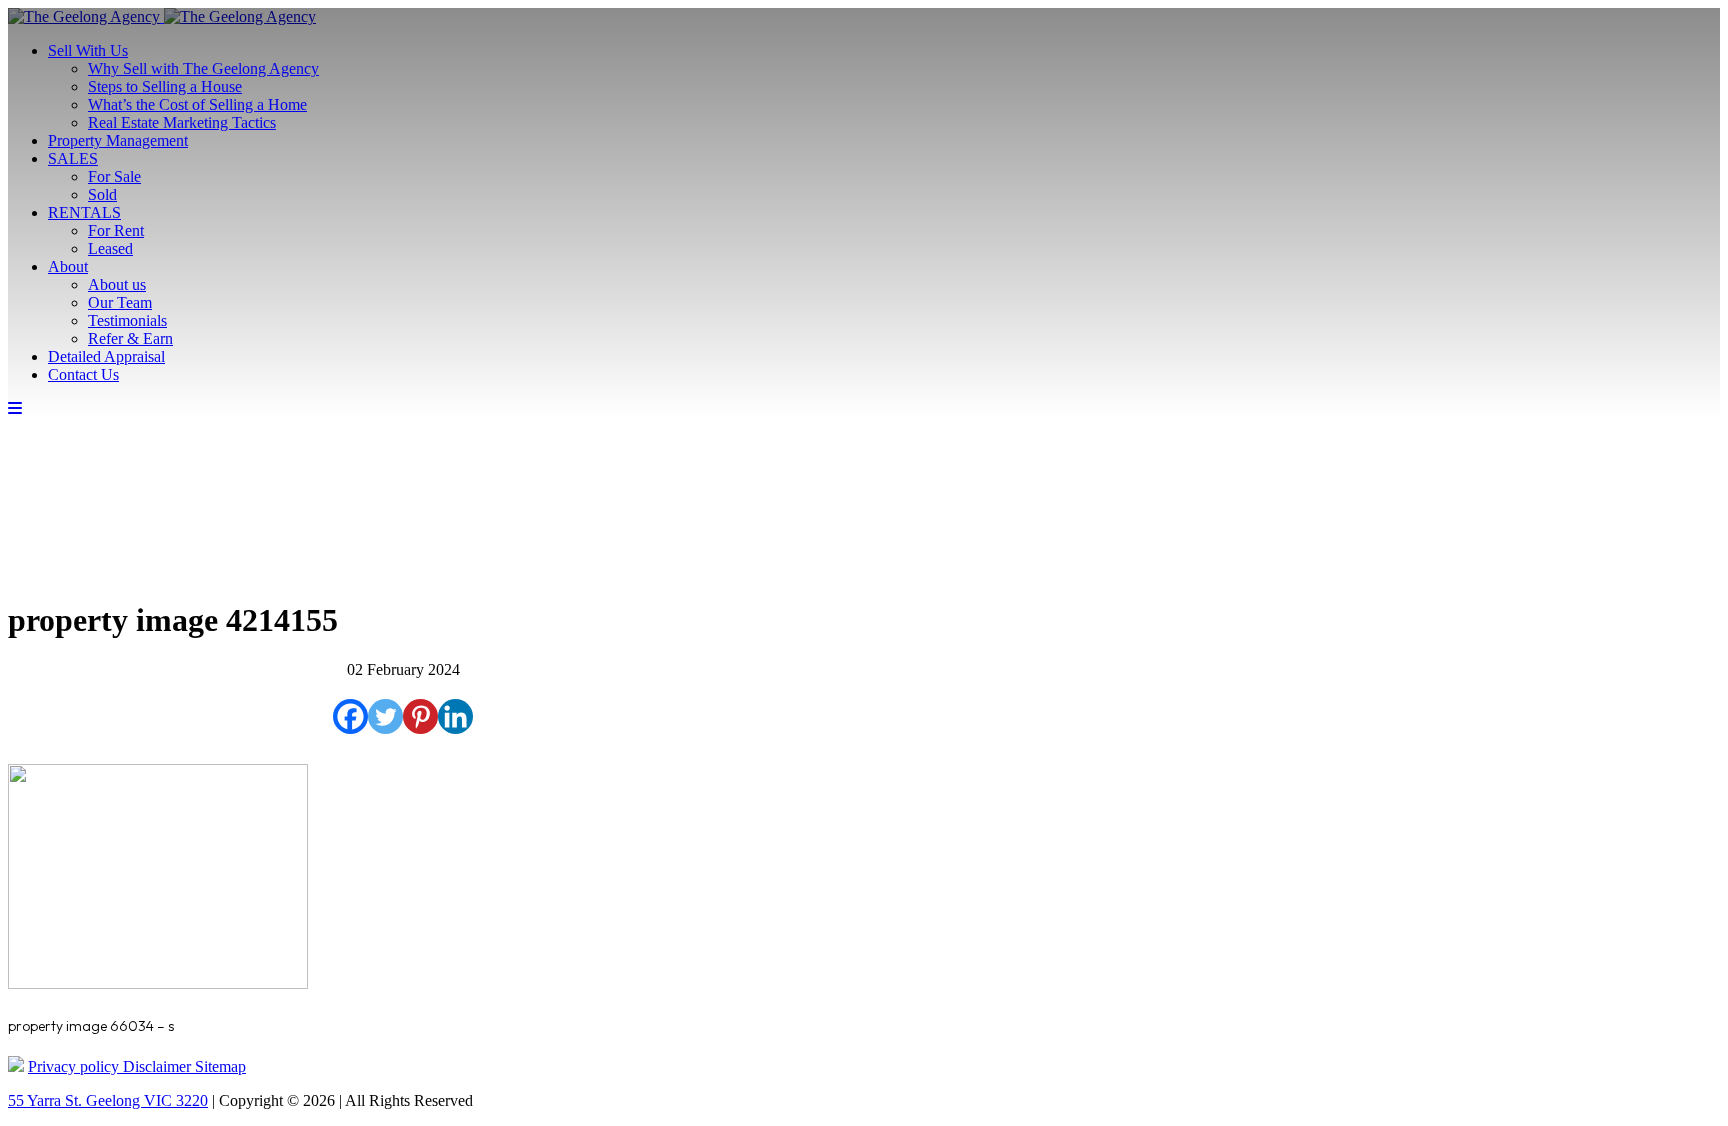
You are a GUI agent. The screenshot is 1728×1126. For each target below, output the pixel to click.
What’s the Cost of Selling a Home (197, 104)
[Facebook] (350, 716)
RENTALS (84, 212)
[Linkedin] (455, 716)
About (68, 266)
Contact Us (83, 374)
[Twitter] (385, 716)
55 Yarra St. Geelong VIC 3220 (108, 1100)
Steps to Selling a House (165, 86)
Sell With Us (88, 50)
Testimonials (127, 320)
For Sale (114, 176)
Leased (110, 248)
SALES (73, 158)
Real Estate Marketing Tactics (182, 122)
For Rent (116, 230)
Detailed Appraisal (106, 356)
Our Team (120, 302)
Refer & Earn (130, 338)
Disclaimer (159, 1066)
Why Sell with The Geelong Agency (203, 68)
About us (117, 284)
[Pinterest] (420, 716)
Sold (102, 194)
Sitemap (220, 1066)
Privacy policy (75, 1066)
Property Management (118, 140)
